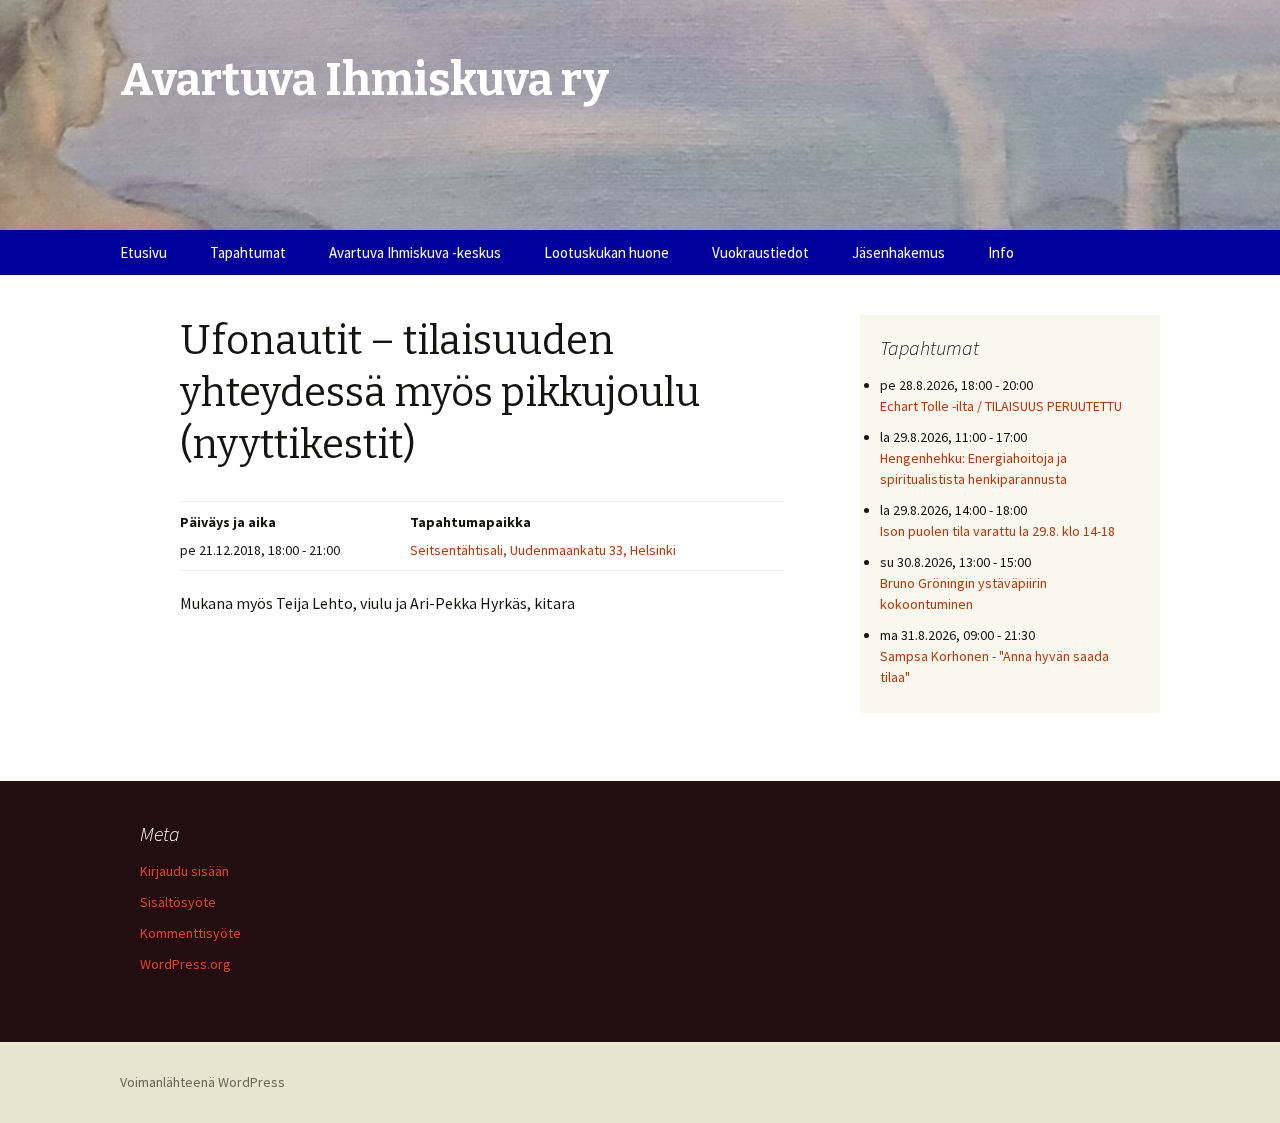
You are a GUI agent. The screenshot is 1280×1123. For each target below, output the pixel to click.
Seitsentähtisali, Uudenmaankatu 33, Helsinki (543, 550)
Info (1001, 252)
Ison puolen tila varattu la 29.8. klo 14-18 (997, 531)
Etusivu (143, 252)
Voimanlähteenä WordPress (202, 1082)
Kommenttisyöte (190, 933)
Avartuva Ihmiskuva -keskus (415, 252)
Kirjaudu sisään (184, 871)
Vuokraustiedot (760, 252)
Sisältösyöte (178, 902)
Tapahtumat (248, 252)
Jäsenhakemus (898, 252)
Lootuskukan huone (606, 252)
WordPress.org (185, 964)
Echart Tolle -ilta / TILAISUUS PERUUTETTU (1001, 406)
